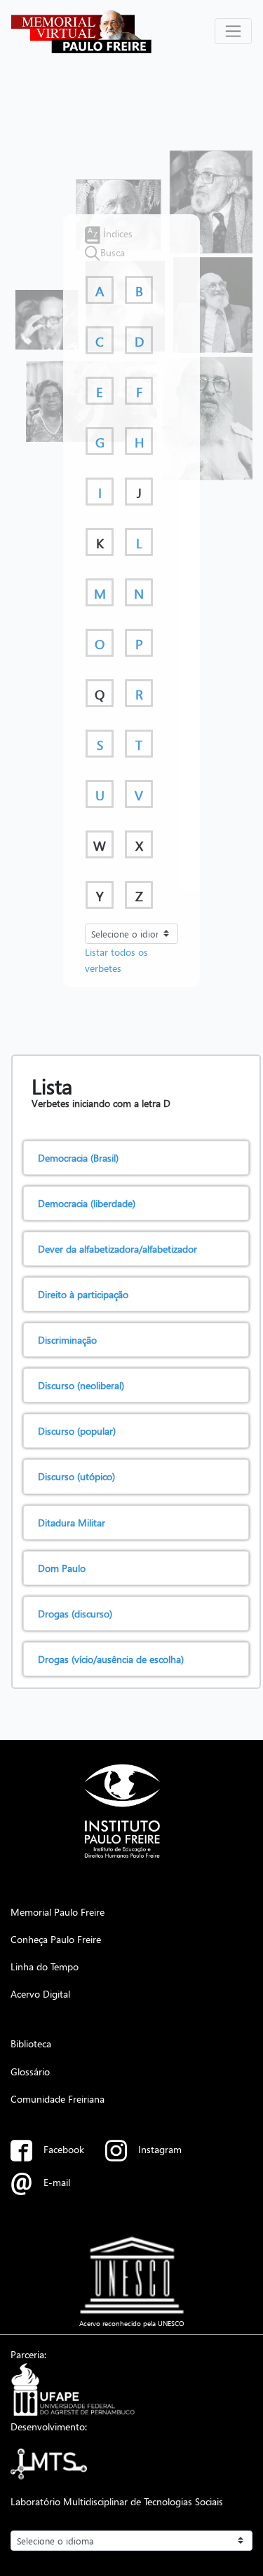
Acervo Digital (40, 1993)
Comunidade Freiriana (58, 2098)
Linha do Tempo (45, 1966)
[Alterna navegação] (233, 31)
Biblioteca (31, 2043)
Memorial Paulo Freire (58, 1912)
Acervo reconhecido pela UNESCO (132, 2323)
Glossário (30, 2071)
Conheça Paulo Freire (56, 1939)
